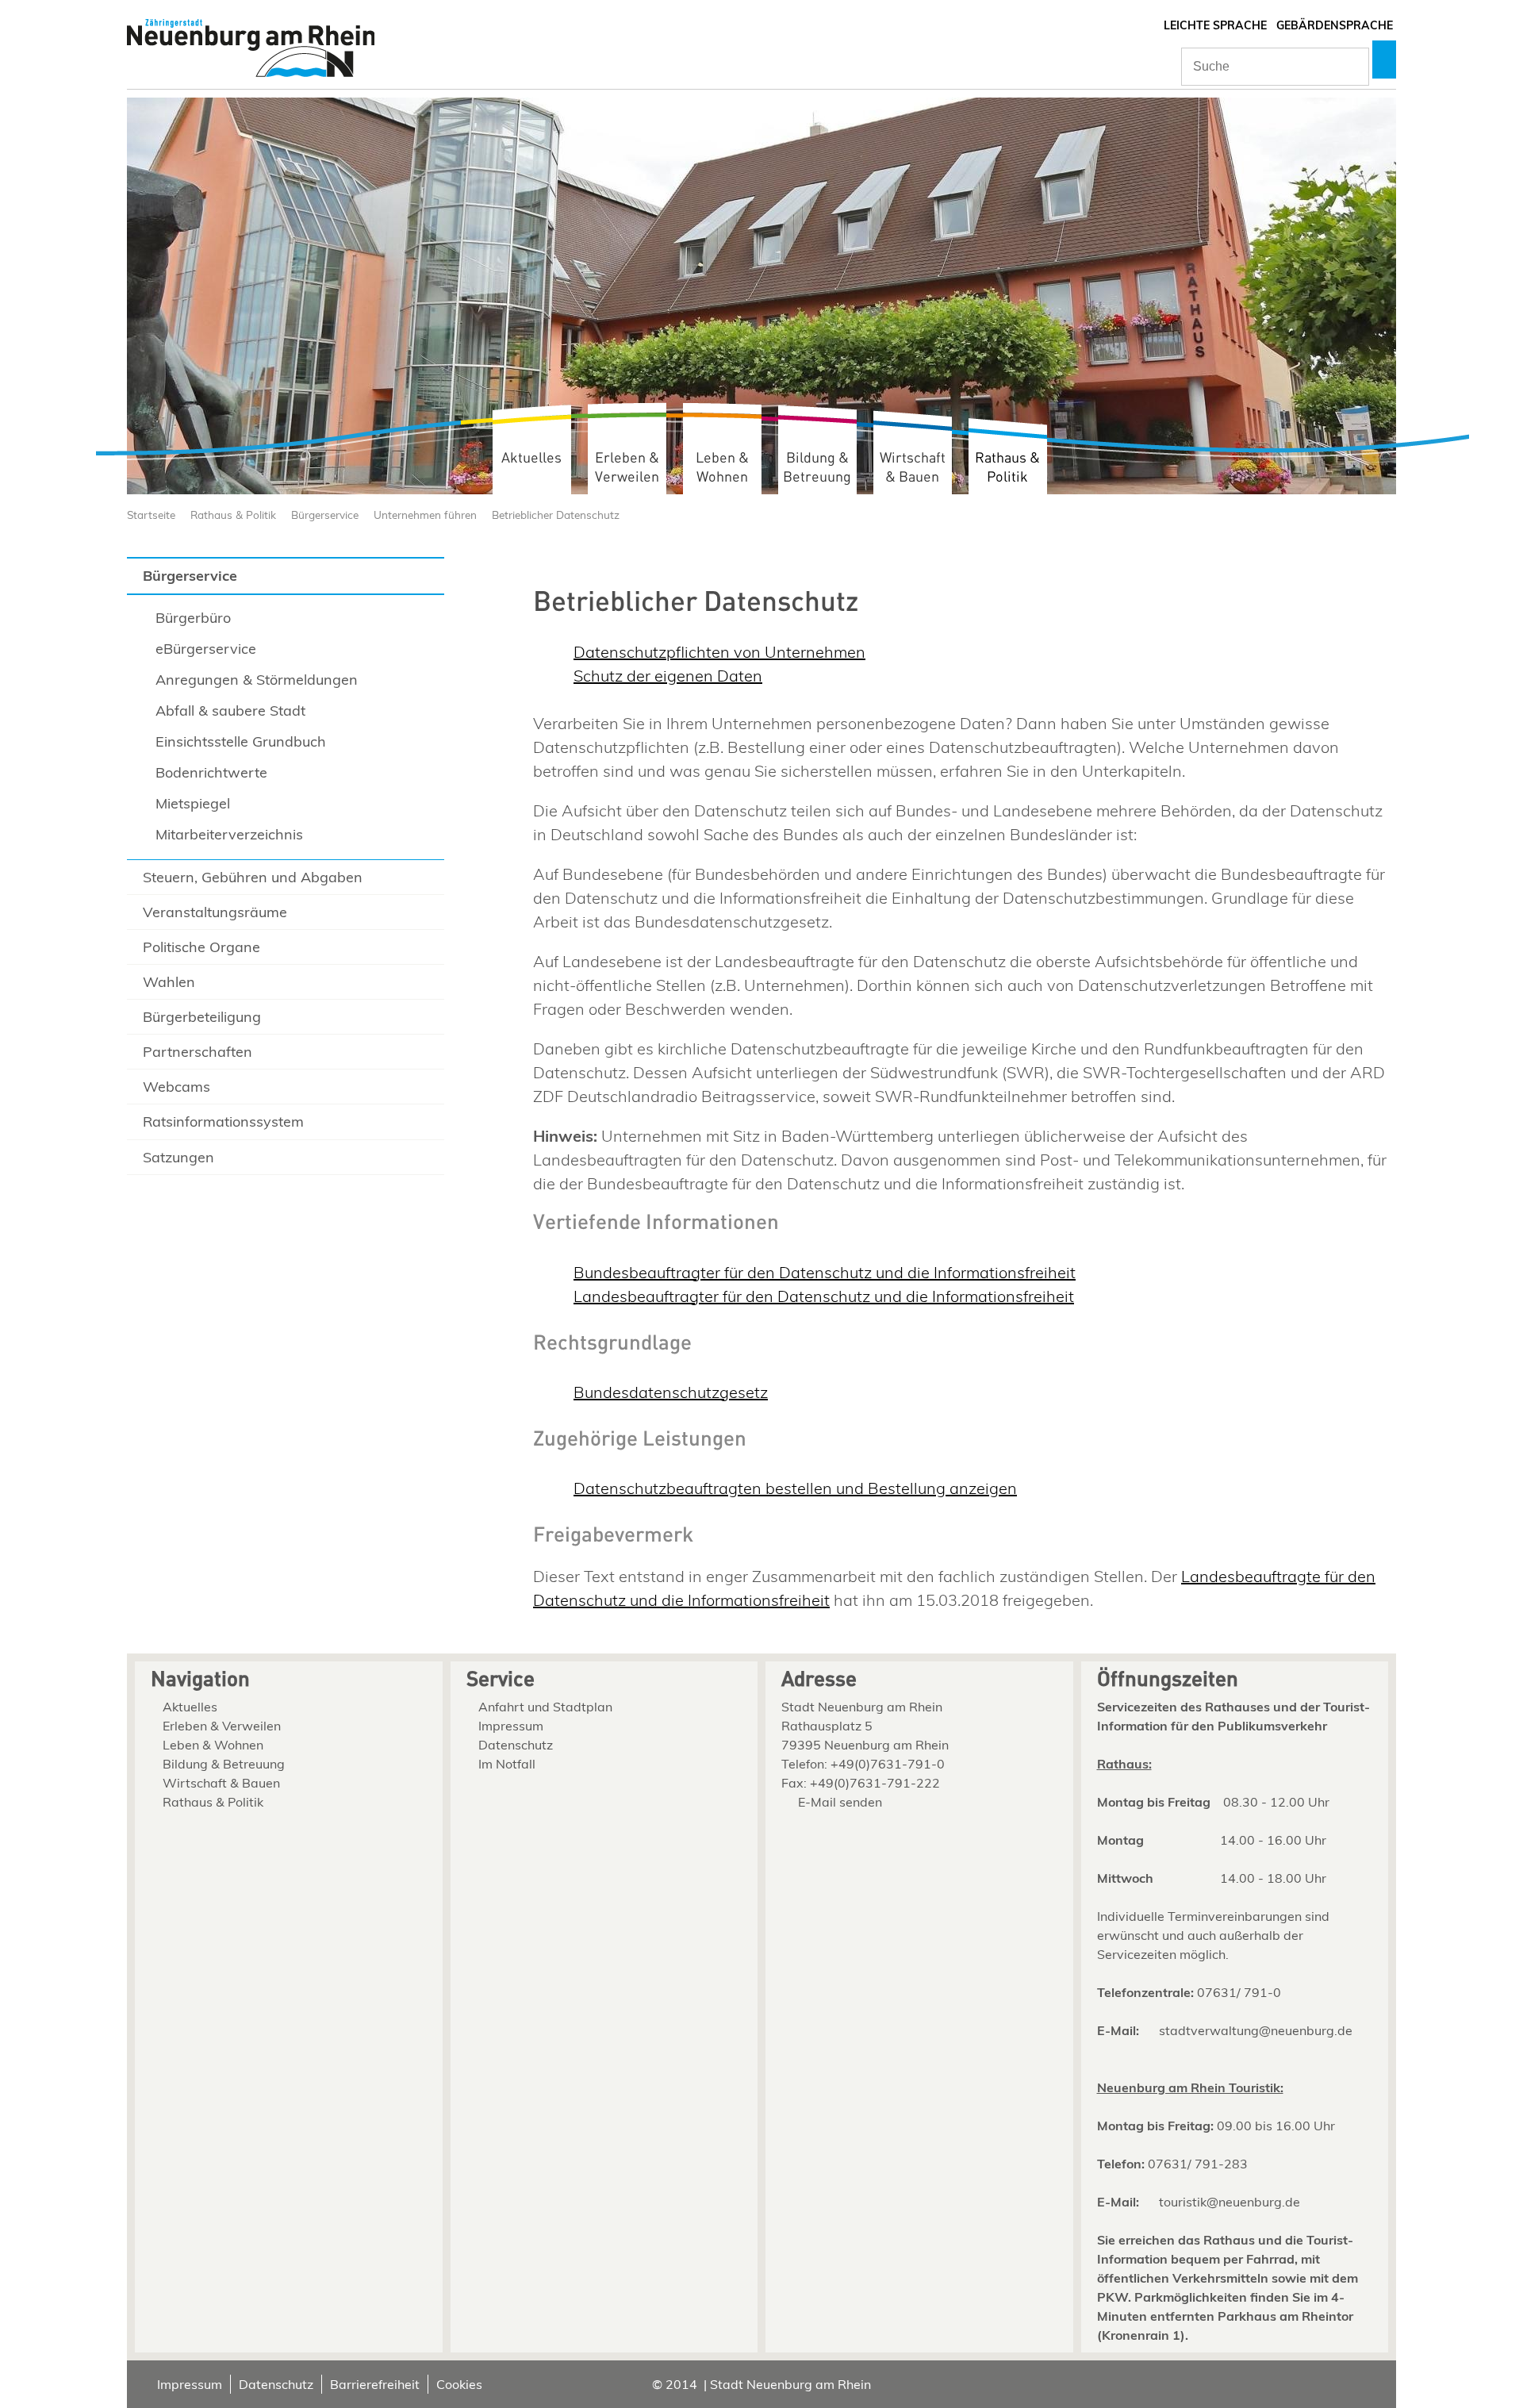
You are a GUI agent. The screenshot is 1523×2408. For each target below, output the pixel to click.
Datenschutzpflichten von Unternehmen (719, 652)
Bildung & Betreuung (817, 468)
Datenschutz (516, 1745)
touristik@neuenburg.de (1230, 2202)
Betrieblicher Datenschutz (556, 515)
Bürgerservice (325, 515)
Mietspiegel (193, 803)
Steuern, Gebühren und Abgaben (253, 877)
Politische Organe (201, 947)
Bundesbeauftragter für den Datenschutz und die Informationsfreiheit (825, 1272)
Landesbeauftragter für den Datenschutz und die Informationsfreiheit (824, 1296)
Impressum (511, 1726)
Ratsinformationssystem (223, 1121)
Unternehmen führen (425, 515)
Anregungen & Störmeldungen (257, 680)
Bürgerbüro (193, 618)
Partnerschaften (198, 1052)
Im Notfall (507, 1764)
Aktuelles (531, 458)
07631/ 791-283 (1198, 2164)
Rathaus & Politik (1007, 468)
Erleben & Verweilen (627, 468)
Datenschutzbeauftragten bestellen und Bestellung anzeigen (795, 1488)
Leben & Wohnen (722, 468)
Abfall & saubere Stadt (230, 710)
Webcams (176, 1087)
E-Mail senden (840, 1802)
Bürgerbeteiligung (202, 1017)
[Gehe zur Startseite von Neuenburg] (251, 50)
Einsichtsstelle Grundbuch (241, 741)
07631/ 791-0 (1239, 1992)
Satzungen (178, 1157)
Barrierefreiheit (375, 2384)
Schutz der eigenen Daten (668, 676)
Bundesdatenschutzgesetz (671, 1392)
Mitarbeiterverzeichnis (229, 834)
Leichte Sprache (1215, 25)
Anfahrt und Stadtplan (545, 1707)
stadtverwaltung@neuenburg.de (1256, 2030)
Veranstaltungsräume (215, 912)
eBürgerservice (206, 649)
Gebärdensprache (1335, 25)
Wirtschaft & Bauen (913, 468)
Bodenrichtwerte (211, 772)
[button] (1384, 60)
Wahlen (169, 982)
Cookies (459, 2384)
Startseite (151, 515)
